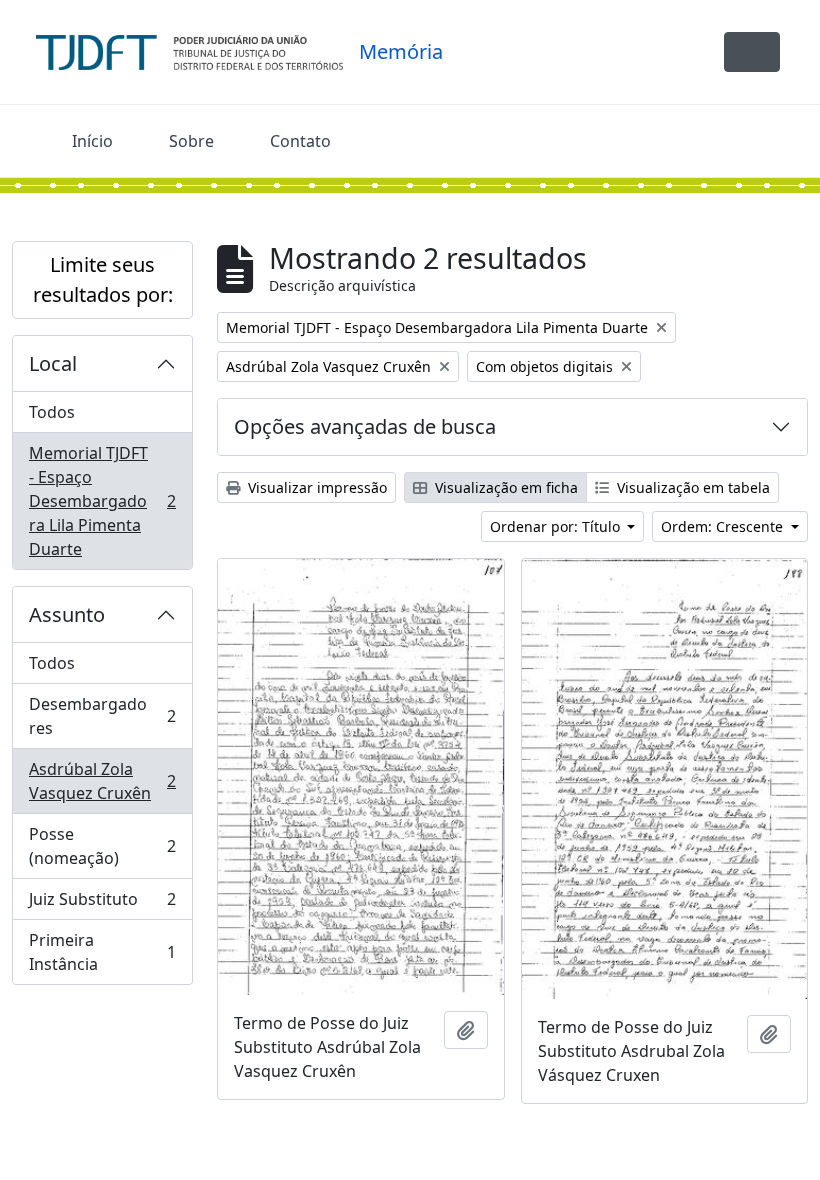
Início (92, 141)
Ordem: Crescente (724, 526)
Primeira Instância (102, 952)
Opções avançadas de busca (365, 426)
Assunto (67, 614)
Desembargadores (102, 716)
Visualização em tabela (691, 487)
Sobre (191, 141)
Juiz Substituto (102, 904)
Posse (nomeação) (102, 846)
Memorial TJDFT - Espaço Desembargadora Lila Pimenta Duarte (102, 501)
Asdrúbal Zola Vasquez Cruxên (102, 781)
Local (53, 363)
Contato (300, 141)
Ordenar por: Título (557, 526)
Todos (52, 412)
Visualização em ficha (504, 487)
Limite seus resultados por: (103, 279)
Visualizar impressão (315, 487)
